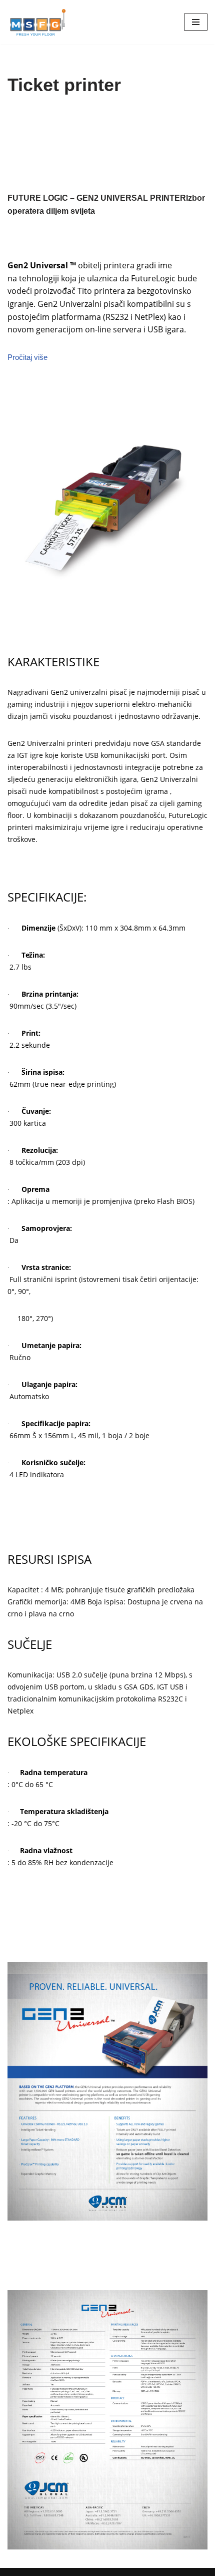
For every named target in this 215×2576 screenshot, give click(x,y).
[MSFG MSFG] (37, 22)
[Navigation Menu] (196, 22)
